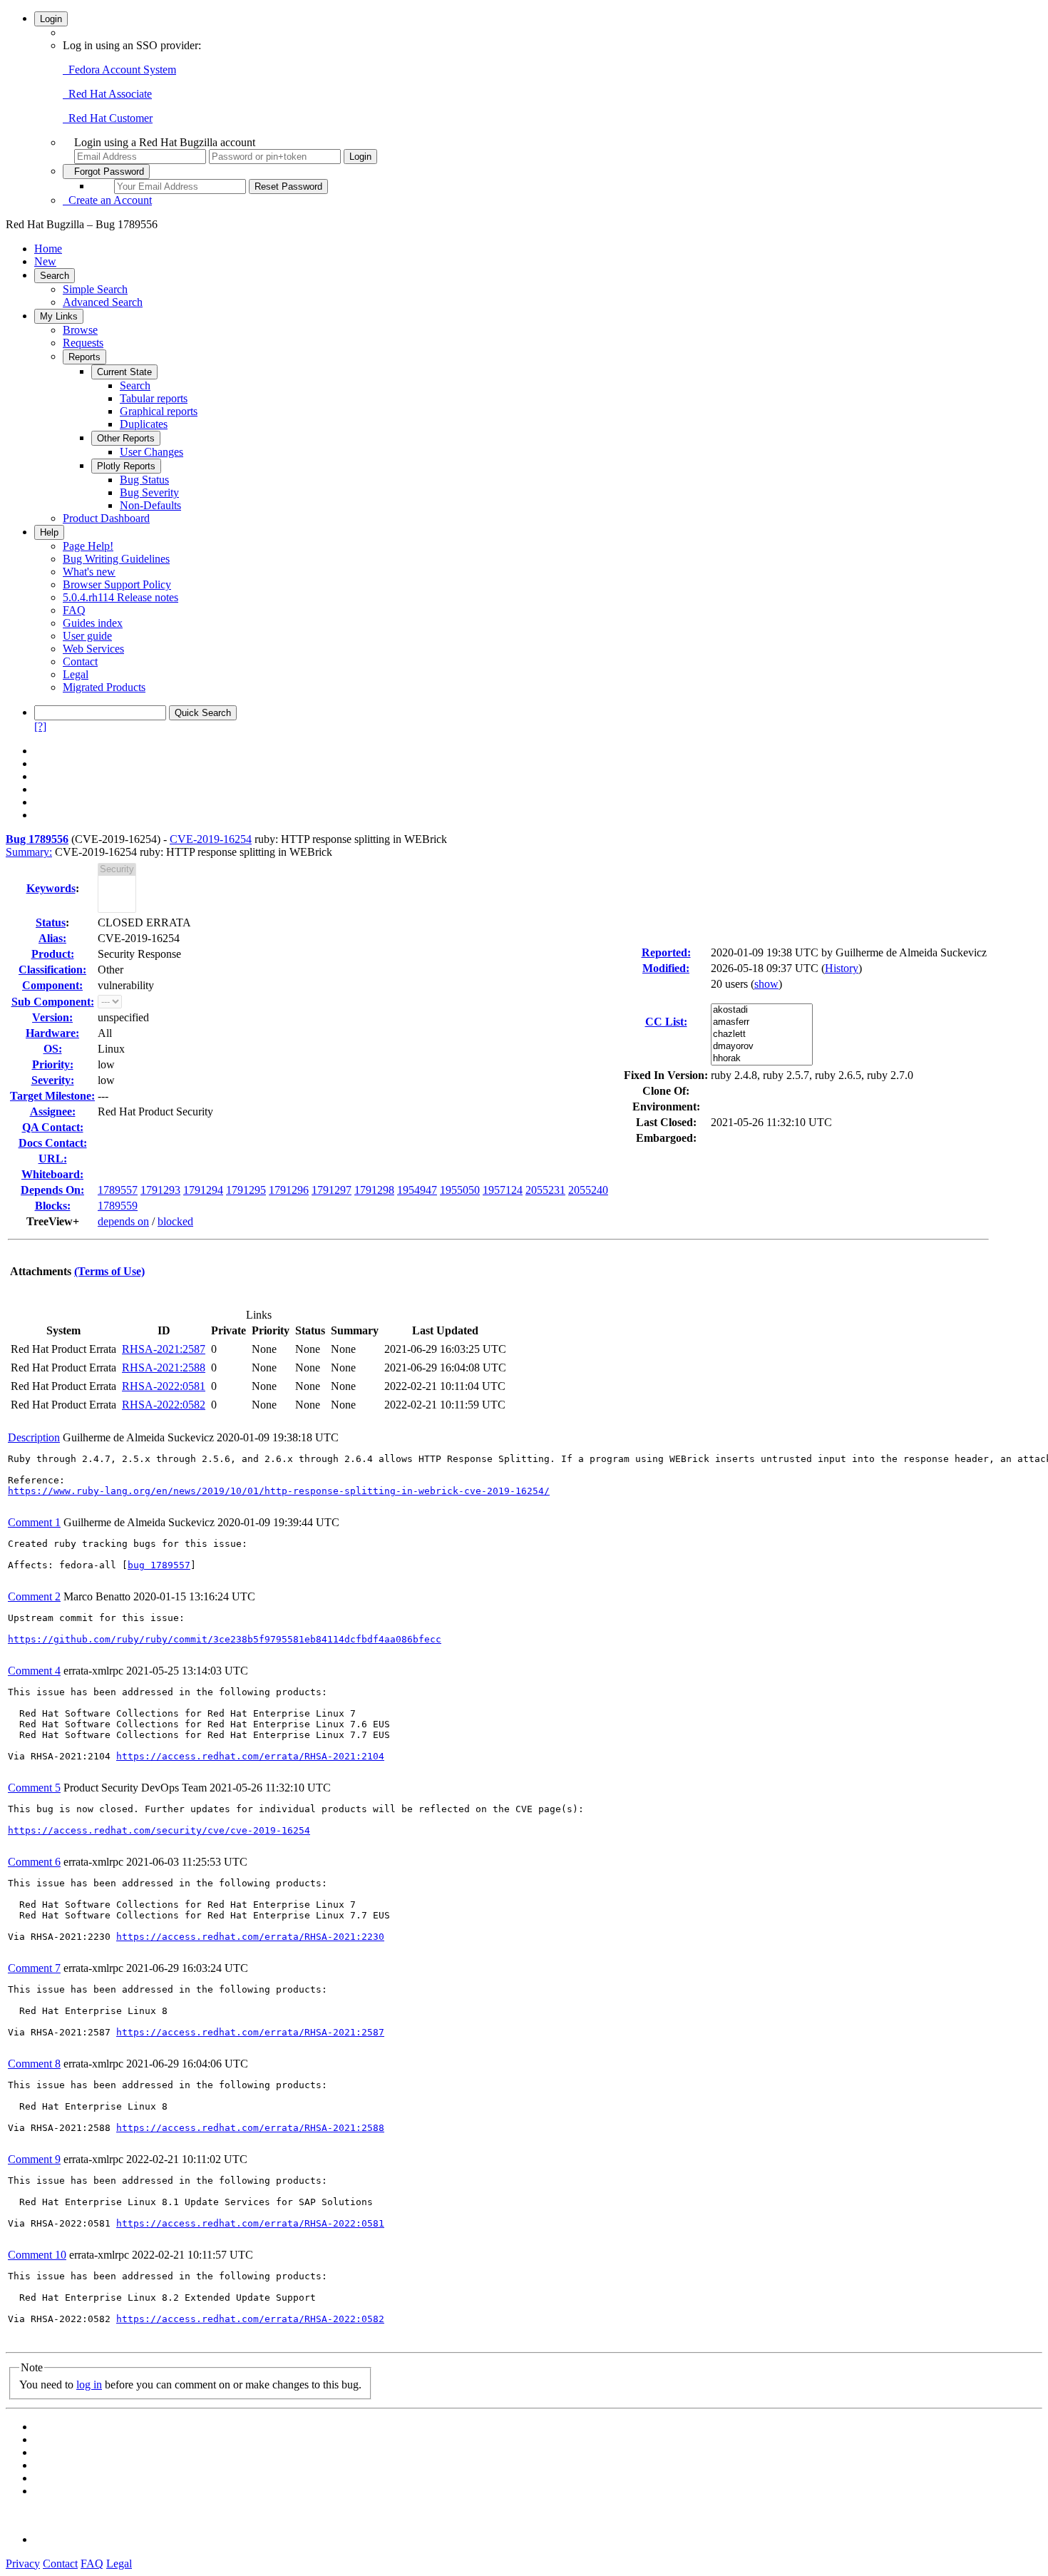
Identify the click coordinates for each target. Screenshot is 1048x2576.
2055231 (545, 1190)
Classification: (52, 970)
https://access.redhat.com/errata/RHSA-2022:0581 (250, 2223)
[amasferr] (762, 1022)
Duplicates (144, 424)
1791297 (332, 1190)
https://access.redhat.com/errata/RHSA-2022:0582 (250, 2319)
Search (55, 276)
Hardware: (52, 1033)
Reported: (666, 952)
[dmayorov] (762, 1047)
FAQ (74, 610)
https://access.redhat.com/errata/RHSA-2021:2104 (250, 1756)
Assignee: (53, 1111)
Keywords (51, 888)
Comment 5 (34, 1788)
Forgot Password (106, 172)
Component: (52, 985)
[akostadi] (762, 1010)
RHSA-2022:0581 (164, 1386)
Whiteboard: (52, 1174)
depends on (123, 1221)
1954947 (417, 1190)
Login (51, 19)
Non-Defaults (150, 505)
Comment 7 (34, 1968)
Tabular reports (154, 398)
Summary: (29, 852)
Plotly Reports (126, 466)
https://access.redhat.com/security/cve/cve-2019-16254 (159, 1830)
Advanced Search (103, 302)
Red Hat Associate (107, 94)
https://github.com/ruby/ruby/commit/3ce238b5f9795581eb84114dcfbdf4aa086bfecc (225, 1639)
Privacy (23, 2564)
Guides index (93, 623)
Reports (84, 357)
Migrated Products (104, 687)
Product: (53, 954)
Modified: (666, 968)
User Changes (151, 452)
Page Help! (88, 546)
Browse (80, 330)
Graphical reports (159, 411)
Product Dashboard (106, 518)
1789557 (118, 1190)
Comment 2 (34, 1596)
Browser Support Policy (117, 584)
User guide (87, 636)
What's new (89, 572)
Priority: (53, 1064)
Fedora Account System (119, 70)
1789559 (118, 1206)
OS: (53, 1049)
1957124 (503, 1190)
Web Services (93, 649)
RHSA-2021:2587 (164, 1349)
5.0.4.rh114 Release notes (120, 597)
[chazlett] (762, 1034)
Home (48, 249)
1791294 (203, 1190)
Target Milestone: (52, 1096)
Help (49, 532)
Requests (83, 343)
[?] (40, 726)
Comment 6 (34, 1862)
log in (89, 2385)
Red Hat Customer (108, 118)
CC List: (666, 1022)
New (45, 261)
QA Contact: (53, 1127)
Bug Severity (149, 492)
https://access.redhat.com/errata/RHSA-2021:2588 (250, 2128)
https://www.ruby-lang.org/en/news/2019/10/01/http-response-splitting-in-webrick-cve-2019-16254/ (279, 1491)
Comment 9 (34, 2159)
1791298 (374, 1190)
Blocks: (53, 1206)
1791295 (246, 1190)
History (842, 968)
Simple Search (95, 289)
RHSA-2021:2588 (164, 1368)
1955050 (460, 1190)
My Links (59, 316)
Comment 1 (34, 1522)
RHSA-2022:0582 (164, 1405)
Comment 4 (34, 1671)
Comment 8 (34, 2064)
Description (34, 1437)
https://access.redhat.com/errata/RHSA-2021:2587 (250, 2032)
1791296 (289, 1190)
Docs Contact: (53, 1143)
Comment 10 (37, 2255)
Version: (52, 1017)
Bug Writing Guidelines (116, 559)
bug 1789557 (159, 1565)
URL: (53, 1159)
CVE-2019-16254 (211, 839)
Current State (124, 372)
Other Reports (126, 438)
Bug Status (144, 480)
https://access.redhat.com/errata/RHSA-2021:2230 (250, 1937)
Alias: (52, 938)
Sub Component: (53, 1002)
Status (51, 922)
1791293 (160, 1190)
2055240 (588, 1190)
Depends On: (52, 1190)
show (766, 984)
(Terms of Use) (109, 1271)
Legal (76, 674)
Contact (80, 661)
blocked (175, 1221)
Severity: (53, 1080)
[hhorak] (762, 1059)
